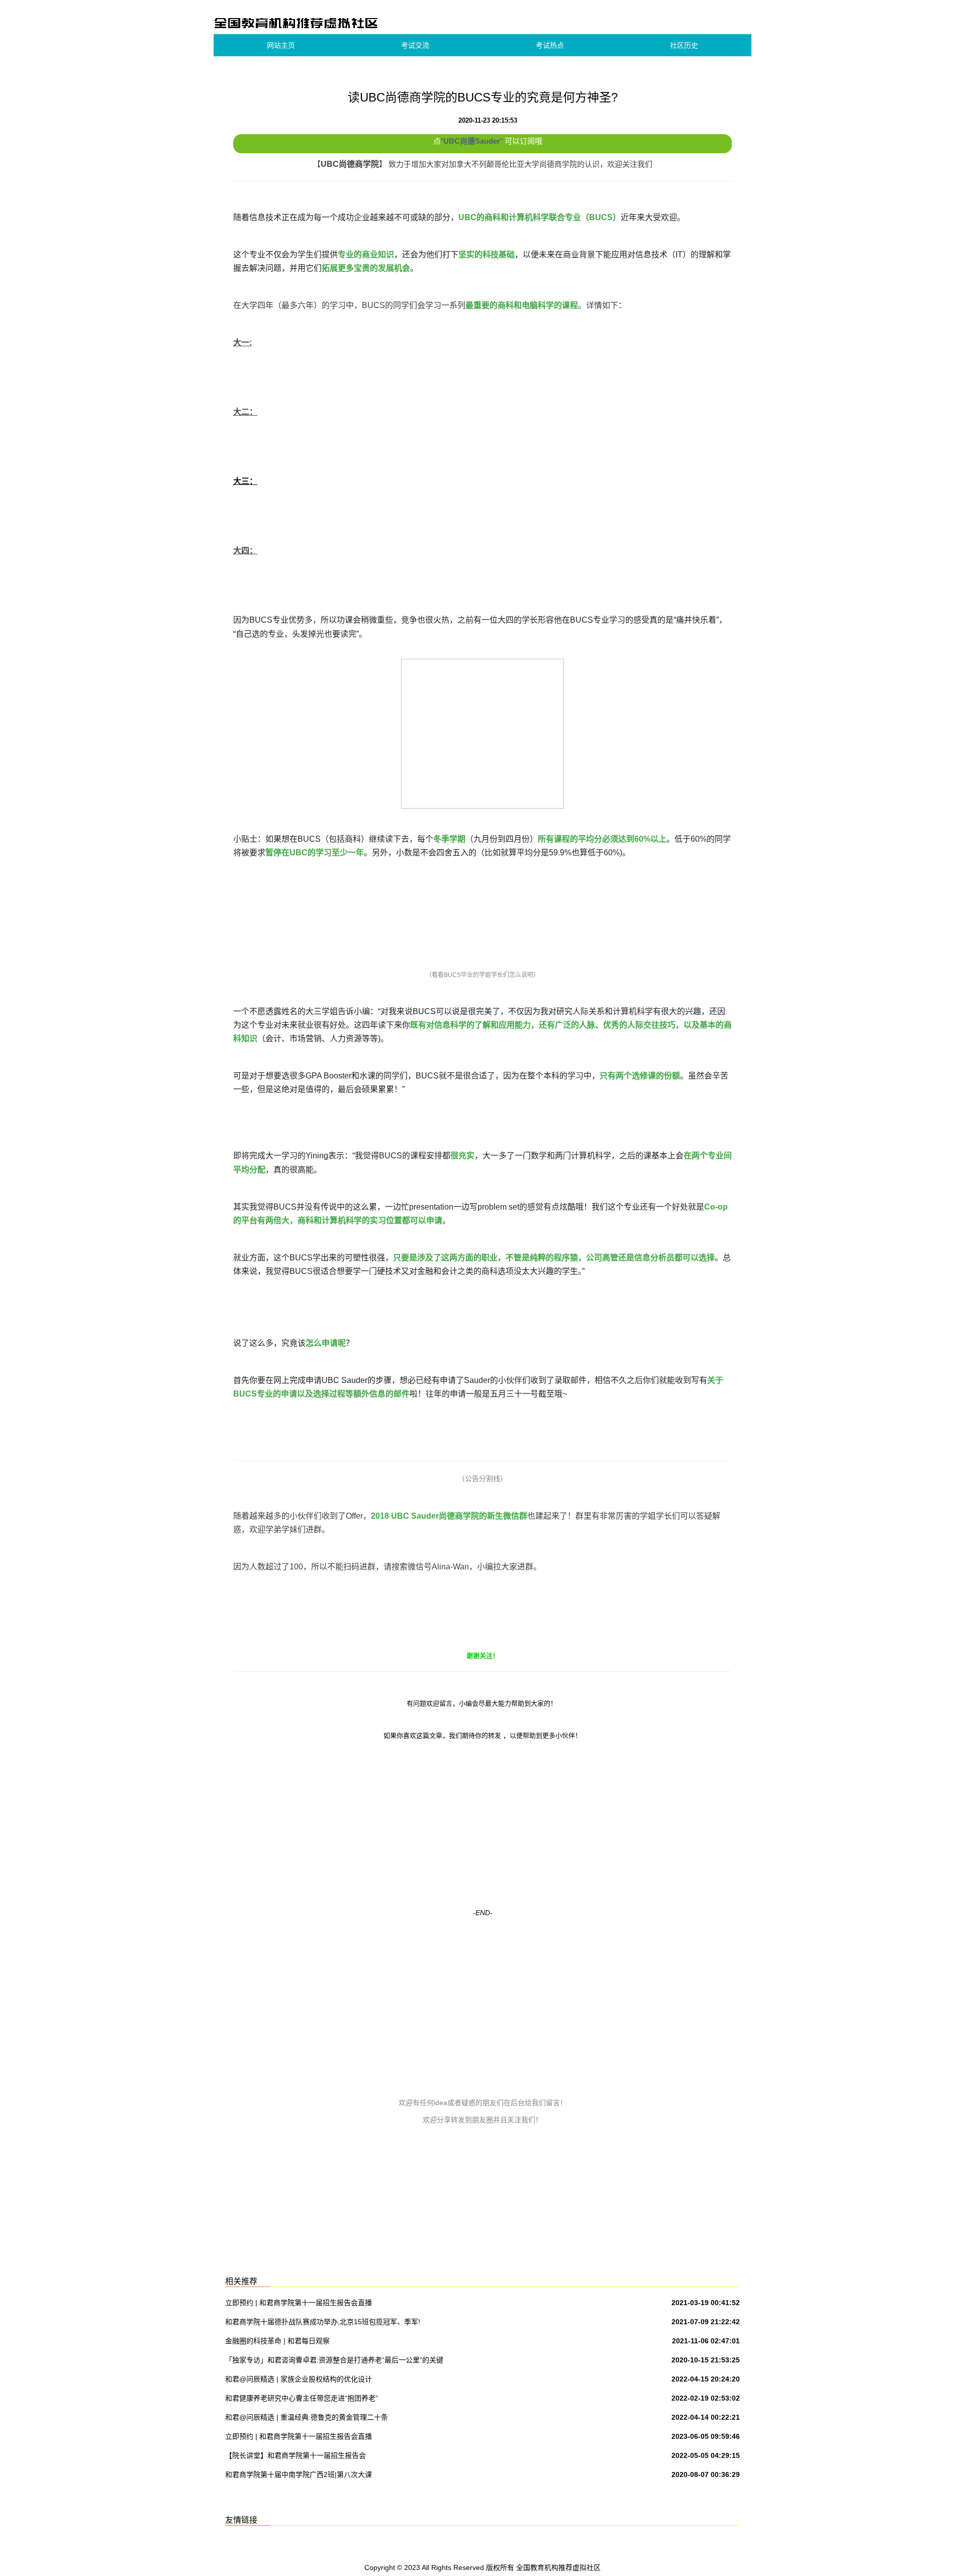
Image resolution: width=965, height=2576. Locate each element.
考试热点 (550, 45)
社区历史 (684, 45)
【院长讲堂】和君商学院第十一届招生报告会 (296, 2455)
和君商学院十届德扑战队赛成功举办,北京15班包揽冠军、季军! (323, 2322)
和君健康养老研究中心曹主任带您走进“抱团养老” (302, 2398)
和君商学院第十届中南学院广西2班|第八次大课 (299, 2474)
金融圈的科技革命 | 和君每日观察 (277, 2341)
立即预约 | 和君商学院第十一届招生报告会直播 (299, 2303)
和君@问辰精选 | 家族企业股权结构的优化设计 (299, 2379)
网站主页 (281, 45)
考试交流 (415, 45)
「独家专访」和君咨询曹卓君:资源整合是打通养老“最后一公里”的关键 (334, 2360)
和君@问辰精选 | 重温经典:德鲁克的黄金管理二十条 (307, 2417)
